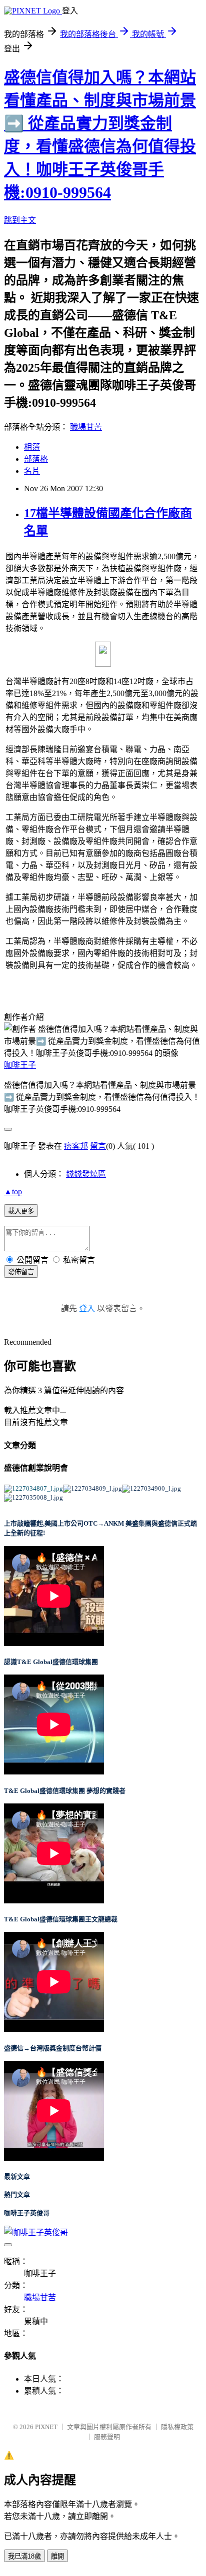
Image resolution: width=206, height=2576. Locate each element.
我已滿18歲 (24, 2556)
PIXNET (46, 2427)
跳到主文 (20, 220)
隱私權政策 (177, 2427)
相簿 (32, 447)
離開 (57, 2556)
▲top (13, 1192)
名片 (32, 471)
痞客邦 (76, 1146)
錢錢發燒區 (86, 1174)
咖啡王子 (20, 1065)
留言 (98, 1146)
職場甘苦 (86, 427)
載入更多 (21, 1211)
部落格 (36, 459)
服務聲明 (107, 2437)
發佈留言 (21, 1272)
